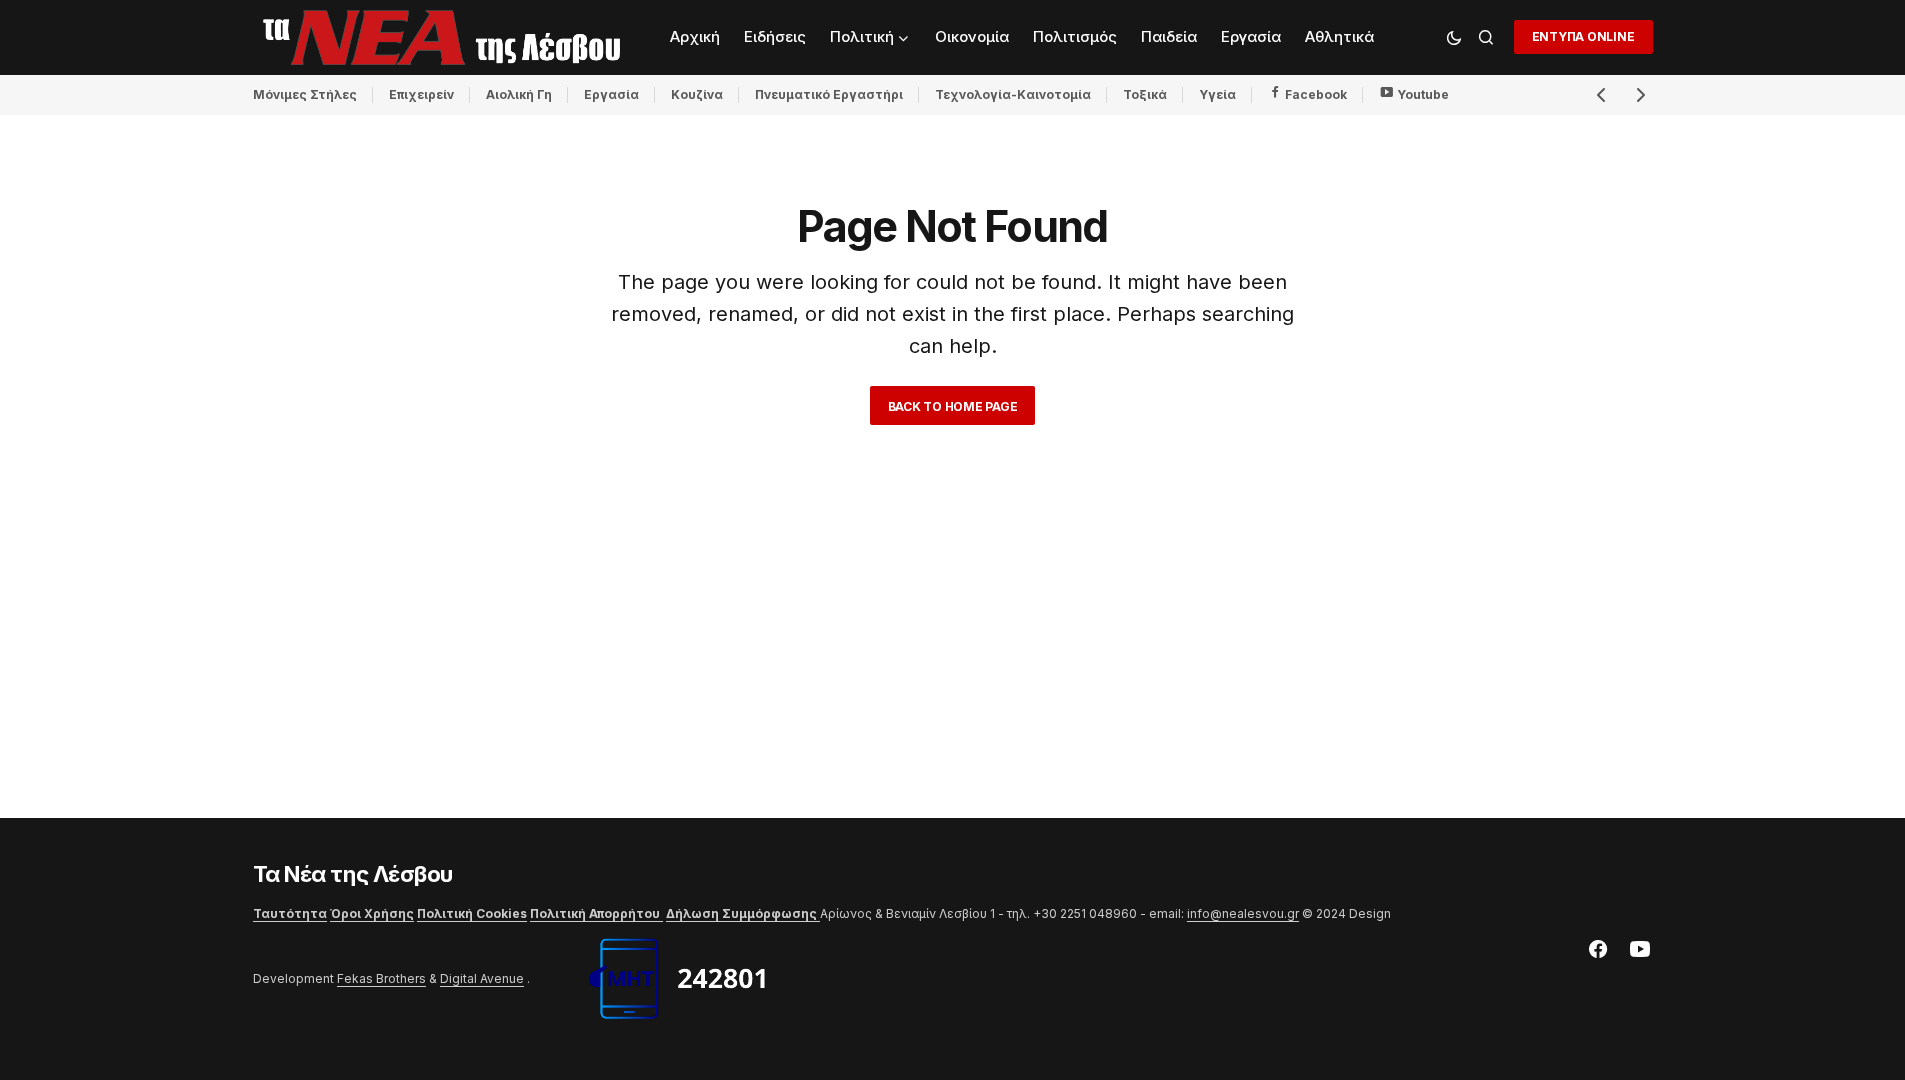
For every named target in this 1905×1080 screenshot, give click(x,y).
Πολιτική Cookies (472, 913)
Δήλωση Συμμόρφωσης (743, 913)
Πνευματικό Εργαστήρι (829, 94)
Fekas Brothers (381, 978)
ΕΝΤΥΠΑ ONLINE (1583, 36)
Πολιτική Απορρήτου (596, 913)
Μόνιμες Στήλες (305, 94)
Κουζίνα (697, 94)
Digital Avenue (482, 978)
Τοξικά (1145, 94)
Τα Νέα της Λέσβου (353, 874)
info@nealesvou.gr (1243, 913)
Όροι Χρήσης (372, 913)
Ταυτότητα (290, 913)
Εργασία (611, 94)
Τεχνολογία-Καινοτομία (1013, 94)
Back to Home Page (953, 406)
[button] (1454, 37)
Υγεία (1217, 94)
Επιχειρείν (421, 94)
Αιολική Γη (519, 94)
